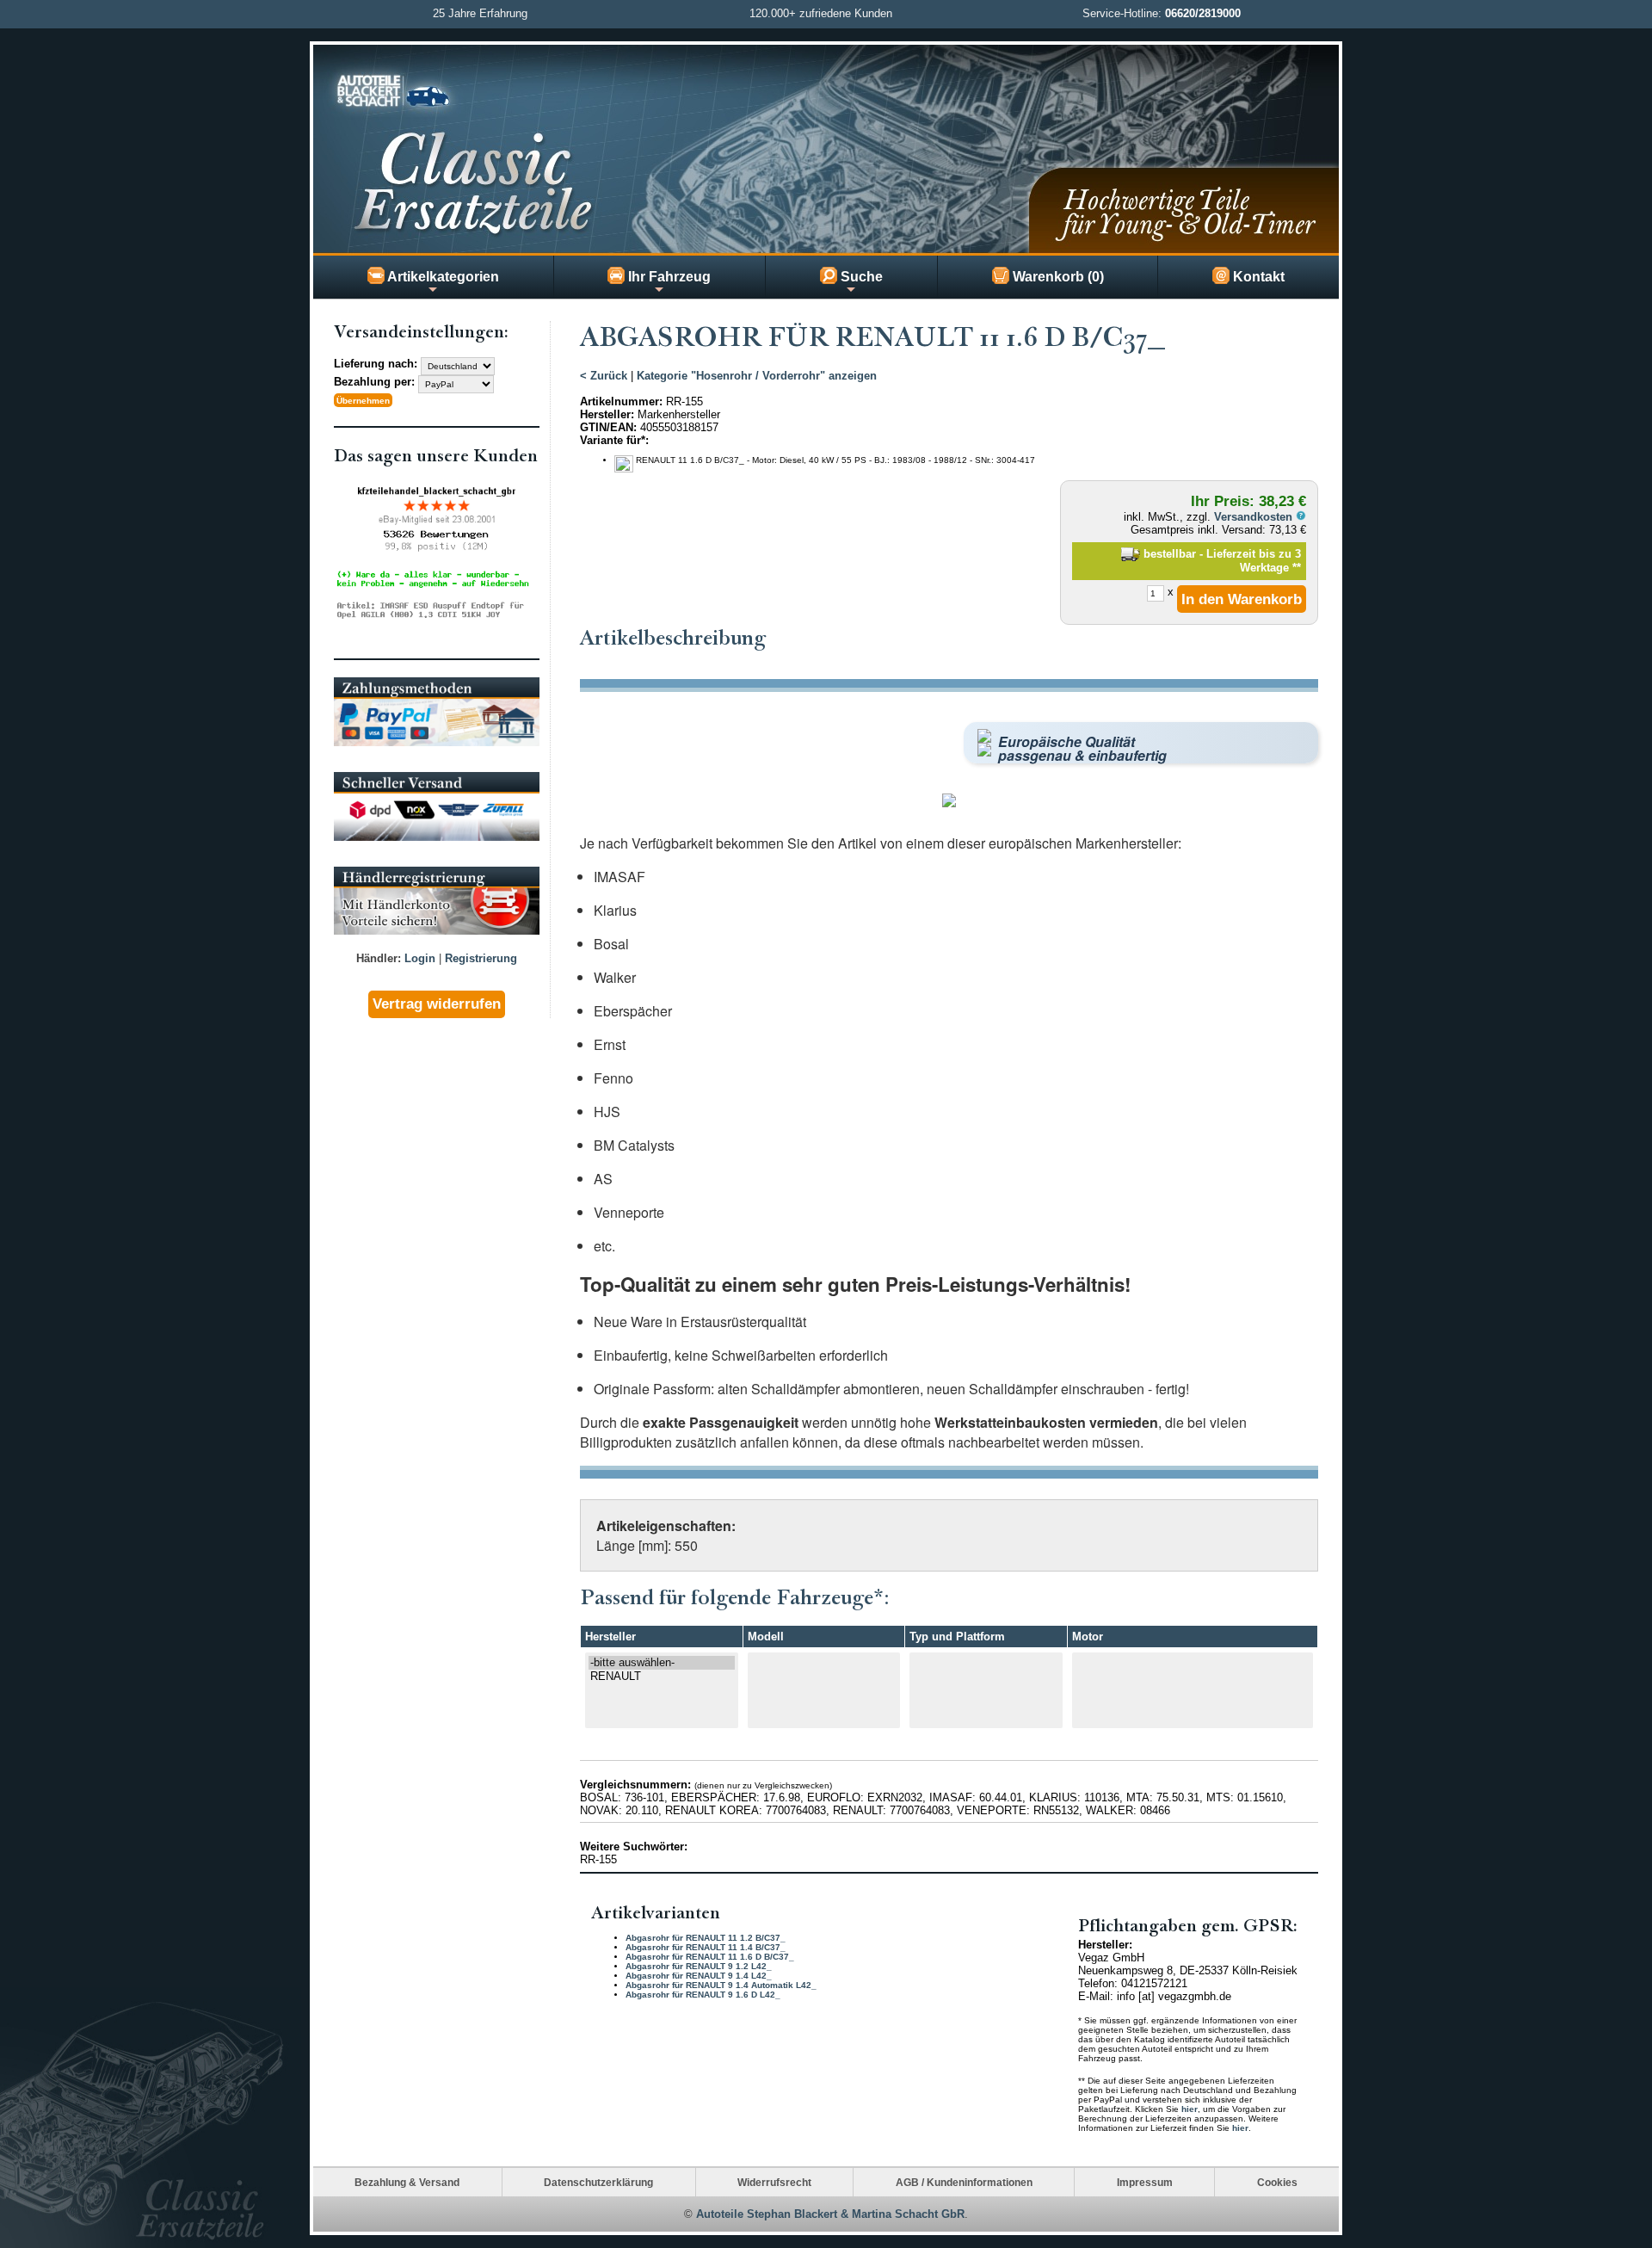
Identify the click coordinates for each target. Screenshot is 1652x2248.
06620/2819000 (1203, 13)
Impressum (1145, 2182)
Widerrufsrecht (774, 2182)
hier (1190, 2109)
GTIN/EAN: (608, 427)
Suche (860, 277)
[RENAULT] (662, 1677)
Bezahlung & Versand (407, 2182)
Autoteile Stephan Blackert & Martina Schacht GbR (830, 2214)
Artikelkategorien (442, 277)
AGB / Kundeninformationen (964, 2182)
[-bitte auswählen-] (662, 1663)
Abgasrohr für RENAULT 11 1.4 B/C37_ (706, 1947)
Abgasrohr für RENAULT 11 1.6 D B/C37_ (710, 1957)
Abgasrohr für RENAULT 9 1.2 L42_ (699, 1966)
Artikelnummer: (621, 401)
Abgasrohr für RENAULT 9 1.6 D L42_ (703, 1995)
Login (420, 958)
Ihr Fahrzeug (668, 277)
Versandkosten (1255, 517)
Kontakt (1257, 277)
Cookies (1277, 2182)
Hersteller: (607, 414)
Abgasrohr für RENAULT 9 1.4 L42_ (699, 1976)
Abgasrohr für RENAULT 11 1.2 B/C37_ (706, 1938)
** (1297, 568)
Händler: (379, 958)
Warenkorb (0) (1057, 277)
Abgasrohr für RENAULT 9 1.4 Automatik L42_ (721, 1985)
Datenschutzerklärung (598, 2182)
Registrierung (481, 958)
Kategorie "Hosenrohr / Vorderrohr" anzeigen (757, 376)
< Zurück (604, 376)
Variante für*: (614, 440)
